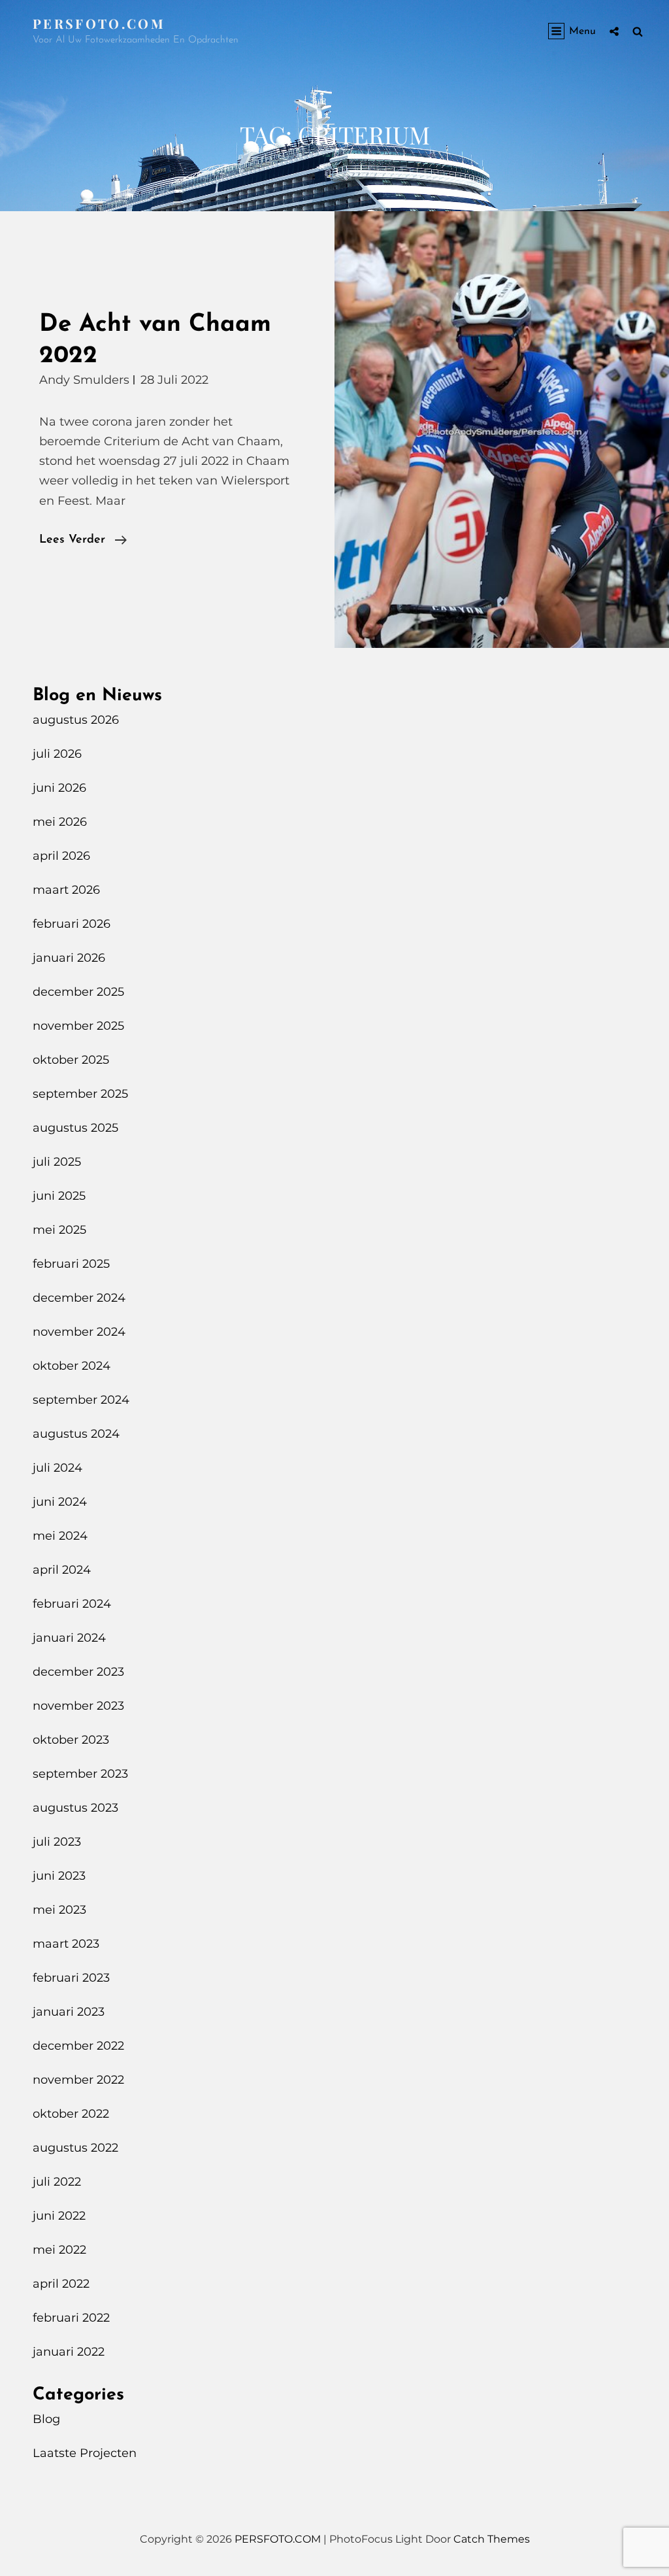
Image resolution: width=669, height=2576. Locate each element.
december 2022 (78, 2046)
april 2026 (61, 856)
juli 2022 (57, 2182)
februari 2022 (71, 2318)
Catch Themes (492, 2539)
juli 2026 (57, 754)
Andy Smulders (84, 380)
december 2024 (79, 1298)
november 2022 (78, 2080)
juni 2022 (59, 2216)
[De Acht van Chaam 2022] (502, 430)
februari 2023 (71, 1978)
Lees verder (83, 542)
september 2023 (80, 1774)
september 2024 (81, 1400)
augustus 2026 (76, 720)
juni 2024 (60, 1502)
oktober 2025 (71, 1060)
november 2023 (78, 1706)
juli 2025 (57, 1162)
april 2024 (62, 1570)
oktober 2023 (71, 1740)
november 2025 (78, 1026)
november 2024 (79, 1332)
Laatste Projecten (85, 2453)
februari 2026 (72, 924)
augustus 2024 (76, 1434)
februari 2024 (72, 1604)
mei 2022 (59, 2250)
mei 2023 (59, 1910)
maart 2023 (66, 1944)
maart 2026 (66, 890)
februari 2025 (71, 1264)
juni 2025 (59, 1196)
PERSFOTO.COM (99, 23)
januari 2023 (69, 2012)
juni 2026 (59, 788)
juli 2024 (57, 1468)
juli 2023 (57, 1842)
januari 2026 (69, 958)
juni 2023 (59, 1876)
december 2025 (78, 992)
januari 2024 (69, 1638)
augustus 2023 (75, 1808)
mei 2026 (60, 822)
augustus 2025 (75, 1128)
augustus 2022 (75, 2148)
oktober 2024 (72, 1366)
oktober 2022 (71, 2114)
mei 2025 (59, 1230)
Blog (46, 2419)
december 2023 (78, 1672)
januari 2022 (69, 2352)
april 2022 (61, 2284)
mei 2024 (60, 1536)
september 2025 (80, 1094)
